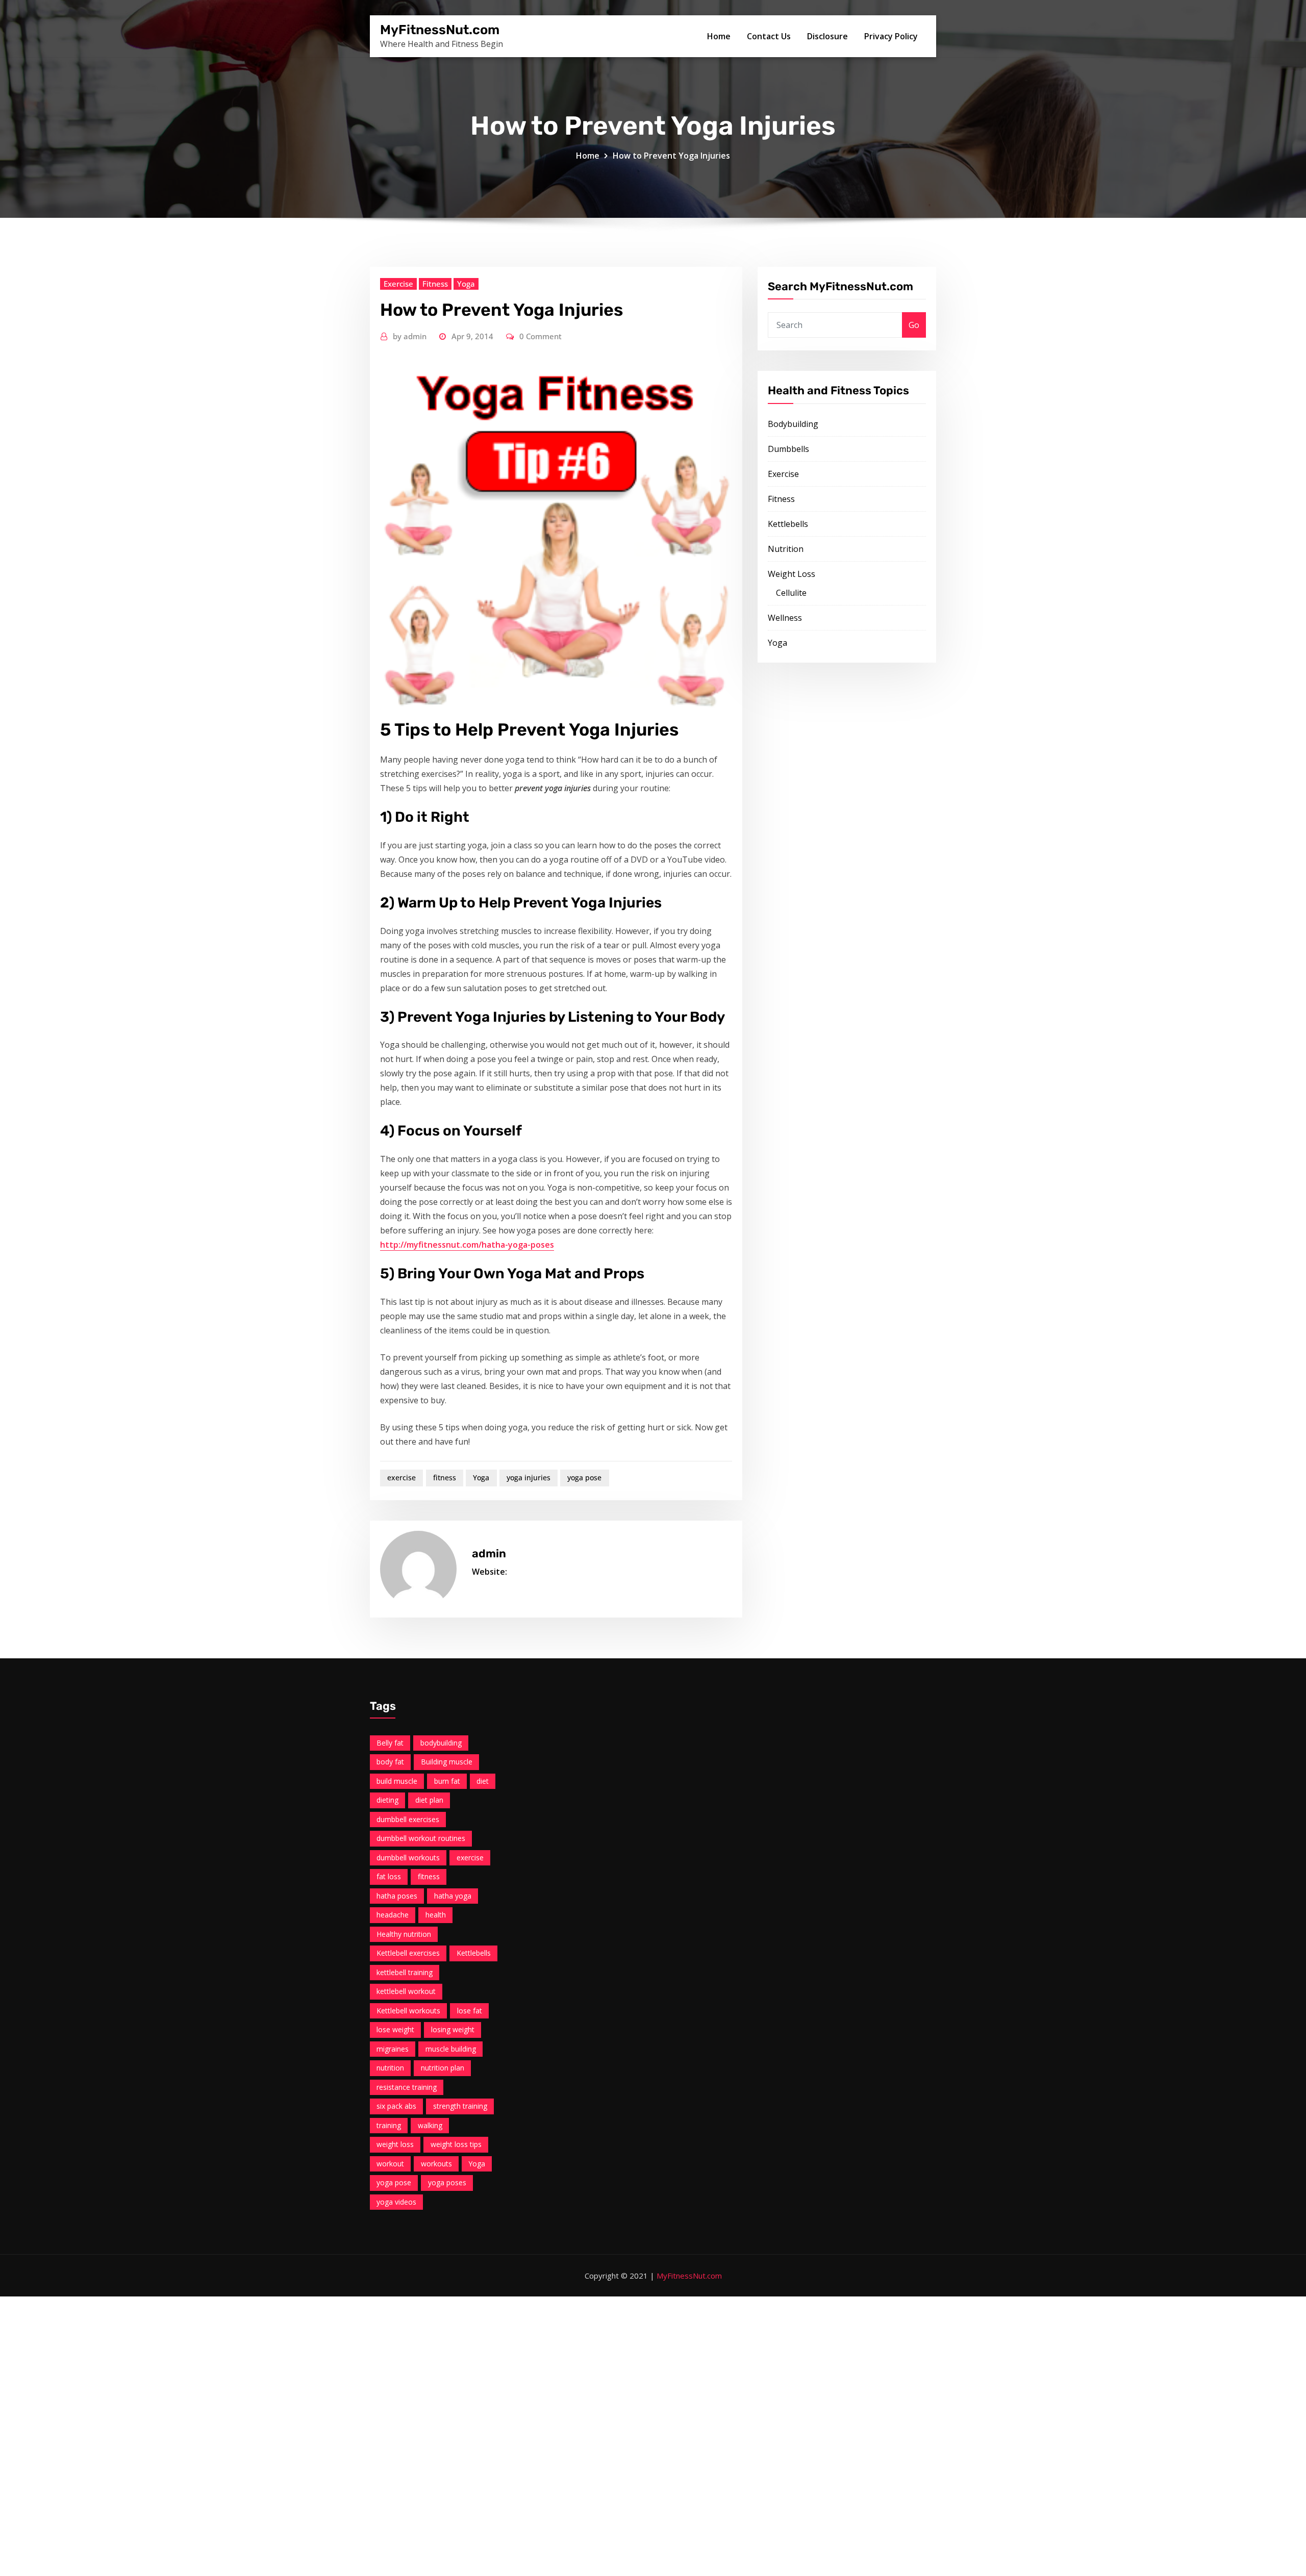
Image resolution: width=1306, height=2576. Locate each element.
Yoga (466, 284)
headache (393, 1915)
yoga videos (396, 2202)
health (436, 1915)
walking (430, 2125)
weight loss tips (456, 2144)
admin (410, 336)
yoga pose (584, 1478)
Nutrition (786, 549)
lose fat (470, 2011)
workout (390, 2164)
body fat (390, 1762)
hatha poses (397, 1896)
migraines (393, 2049)
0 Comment (541, 336)
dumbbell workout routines (421, 1838)
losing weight (453, 2029)
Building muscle (447, 1762)
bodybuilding (441, 1743)
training (389, 2125)
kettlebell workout (406, 1991)
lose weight (395, 2029)
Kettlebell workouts (408, 2011)
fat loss (389, 1876)
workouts (436, 2164)
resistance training (407, 2087)
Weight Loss (792, 574)
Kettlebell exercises (408, 1953)
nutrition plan (443, 2068)
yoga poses (447, 2182)
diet (483, 1781)
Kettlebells (788, 524)
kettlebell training (405, 1972)
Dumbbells (788, 449)
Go (914, 325)
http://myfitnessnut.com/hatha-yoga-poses (467, 1245)
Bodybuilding (793, 424)
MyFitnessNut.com (440, 30)
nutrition (390, 2068)
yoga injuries (529, 1478)
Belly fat (390, 1743)
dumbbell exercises (408, 1819)
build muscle (397, 1781)
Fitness (435, 284)
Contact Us (769, 36)
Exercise (398, 284)
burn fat (447, 1781)
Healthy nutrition (404, 1934)
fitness (445, 1478)
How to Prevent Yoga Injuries (671, 156)
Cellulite (791, 593)
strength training (460, 2106)
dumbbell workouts (408, 1858)
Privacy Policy (891, 36)
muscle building (451, 2049)
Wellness (785, 618)
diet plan (429, 1800)
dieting (387, 1800)
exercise (401, 1478)
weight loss (395, 2144)
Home (719, 36)
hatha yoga (453, 1896)
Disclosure (827, 36)
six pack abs (396, 2106)
